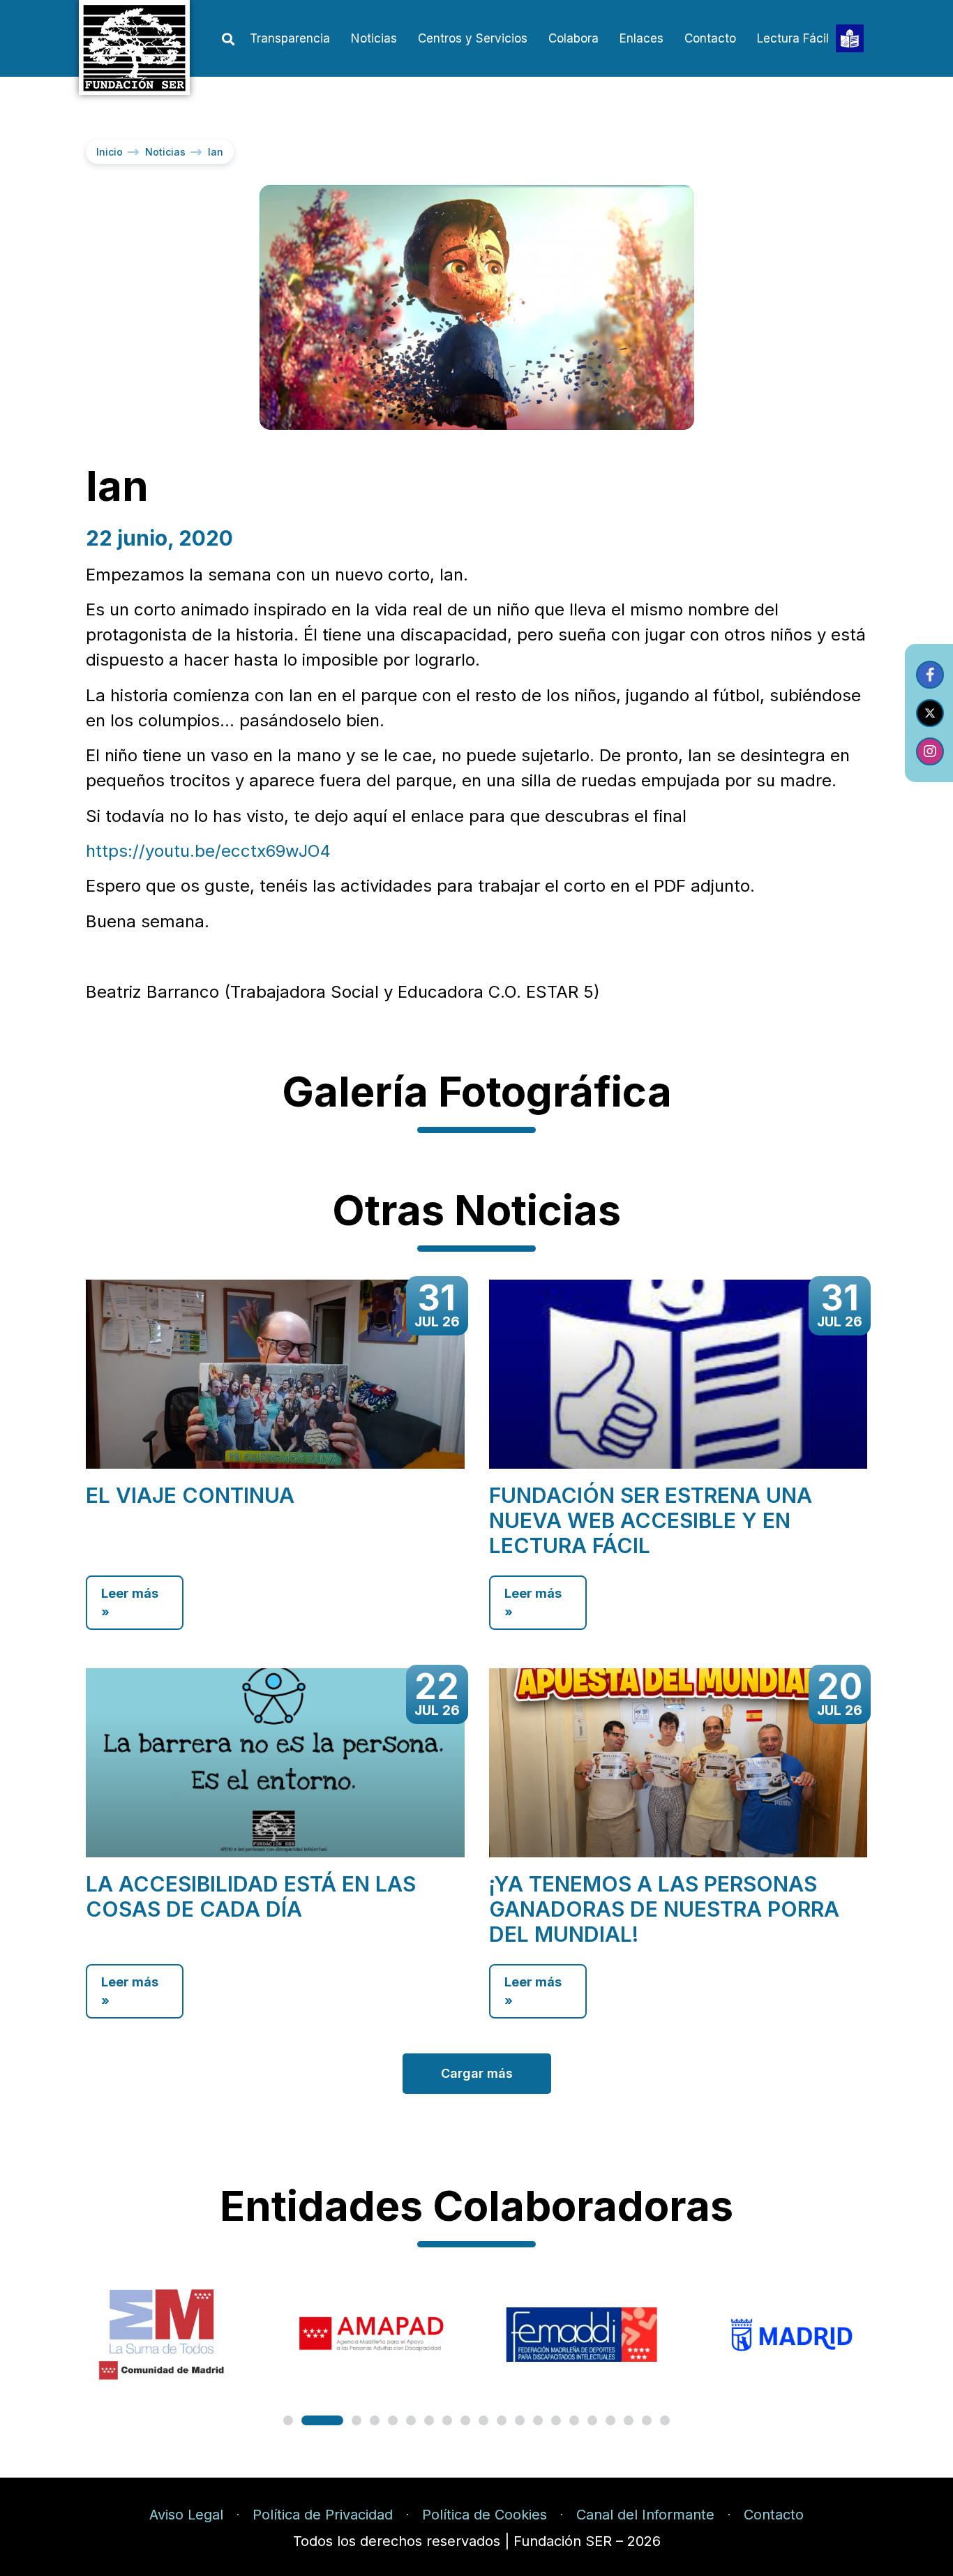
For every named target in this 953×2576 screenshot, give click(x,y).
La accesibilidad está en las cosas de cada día (251, 1896)
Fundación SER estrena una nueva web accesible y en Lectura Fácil (651, 1520)
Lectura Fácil (793, 38)
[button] (228, 39)
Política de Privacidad (323, 2515)
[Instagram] (930, 751)
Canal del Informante (645, 2515)
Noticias (374, 38)
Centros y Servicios (473, 38)
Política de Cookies (485, 2515)
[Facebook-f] (930, 675)
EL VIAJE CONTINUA (190, 1495)
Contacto (710, 38)
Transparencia (290, 38)
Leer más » (130, 1603)
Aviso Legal (186, 2515)
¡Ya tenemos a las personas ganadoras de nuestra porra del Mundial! (664, 1909)
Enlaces (641, 38)
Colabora (573, 38)
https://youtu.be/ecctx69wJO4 (208, 851)
